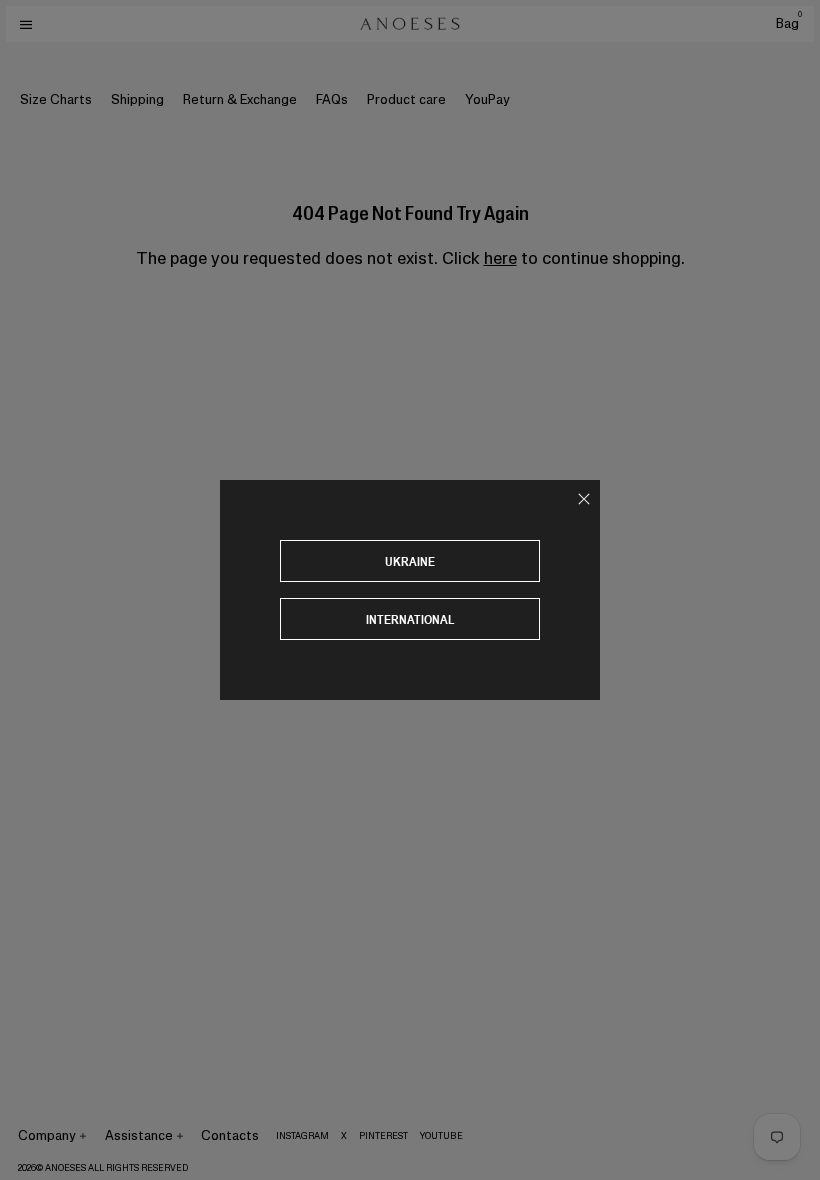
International (410, 619)
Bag (789, 23)
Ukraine (410, 561)
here (500, 258)
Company (47, 1135)
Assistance (139, 1135)
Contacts (230, 1135)
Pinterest (383, 1136)
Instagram (302, 1136)
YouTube (441, 1136)
